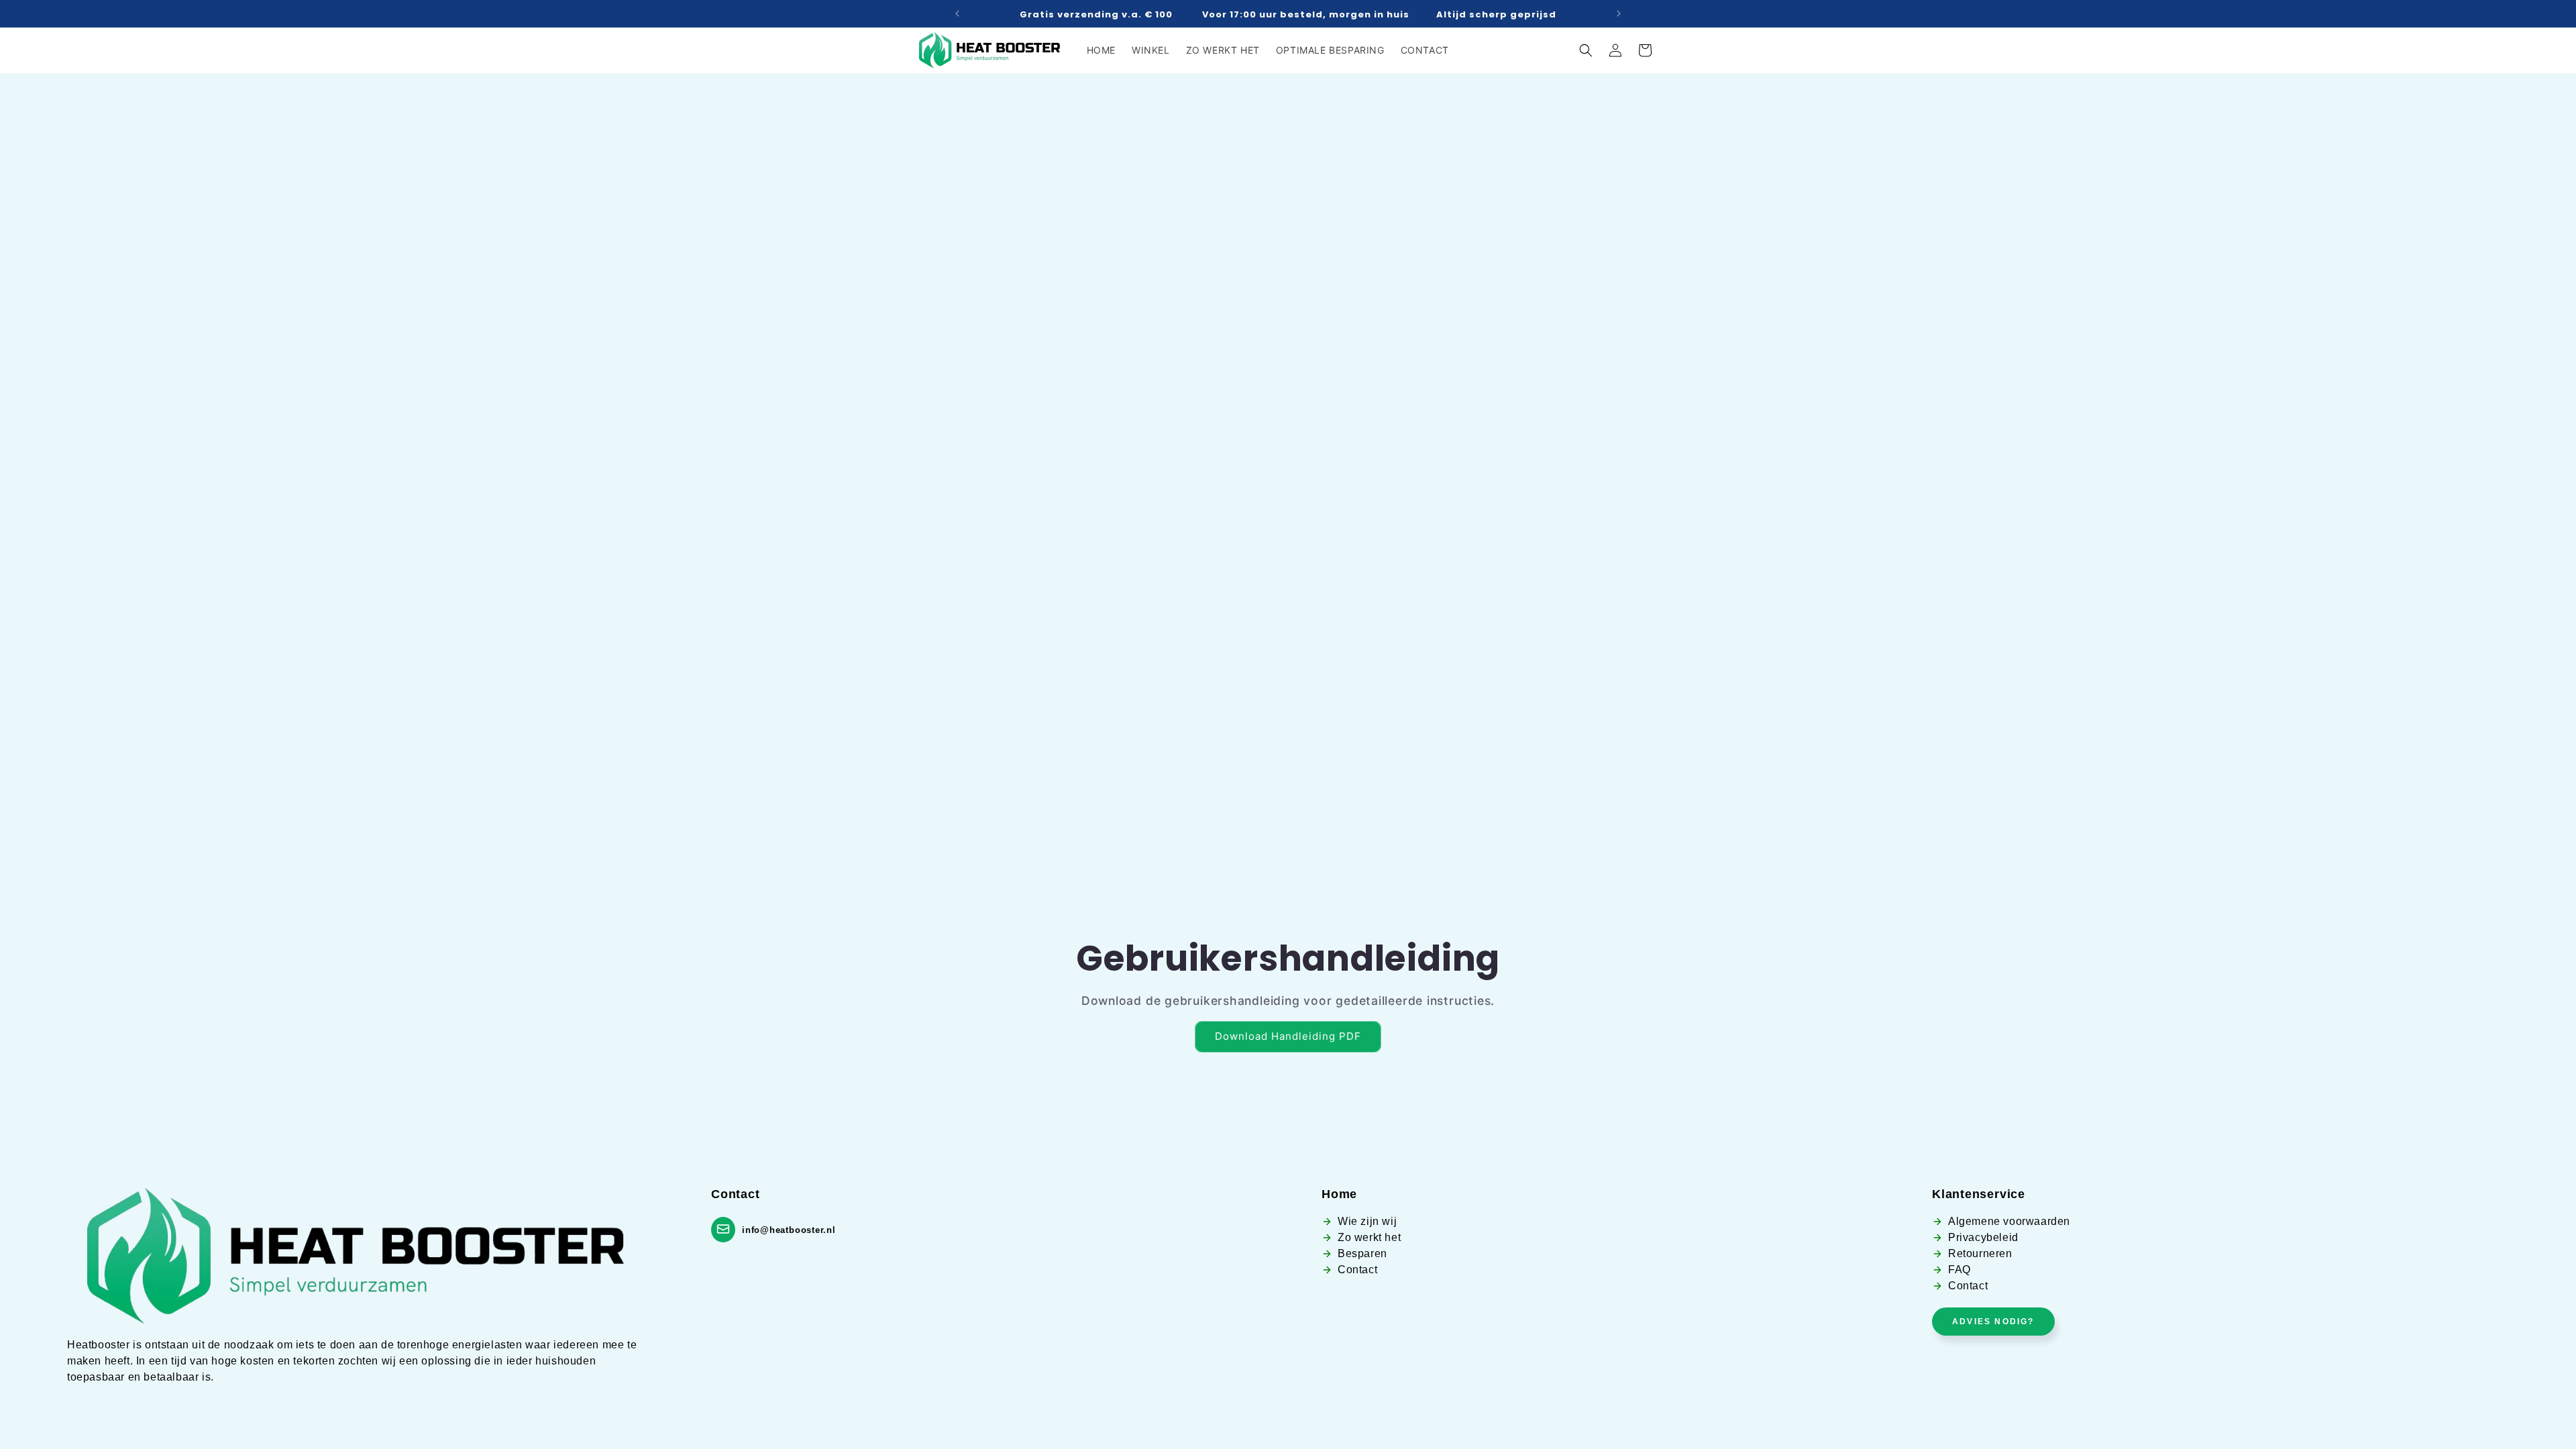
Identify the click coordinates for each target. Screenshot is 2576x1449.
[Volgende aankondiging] (1619, 13)
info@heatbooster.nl (789, 1230)
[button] (1586, 50)
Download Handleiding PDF (1288, 1036)
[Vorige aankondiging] (957, 13)
